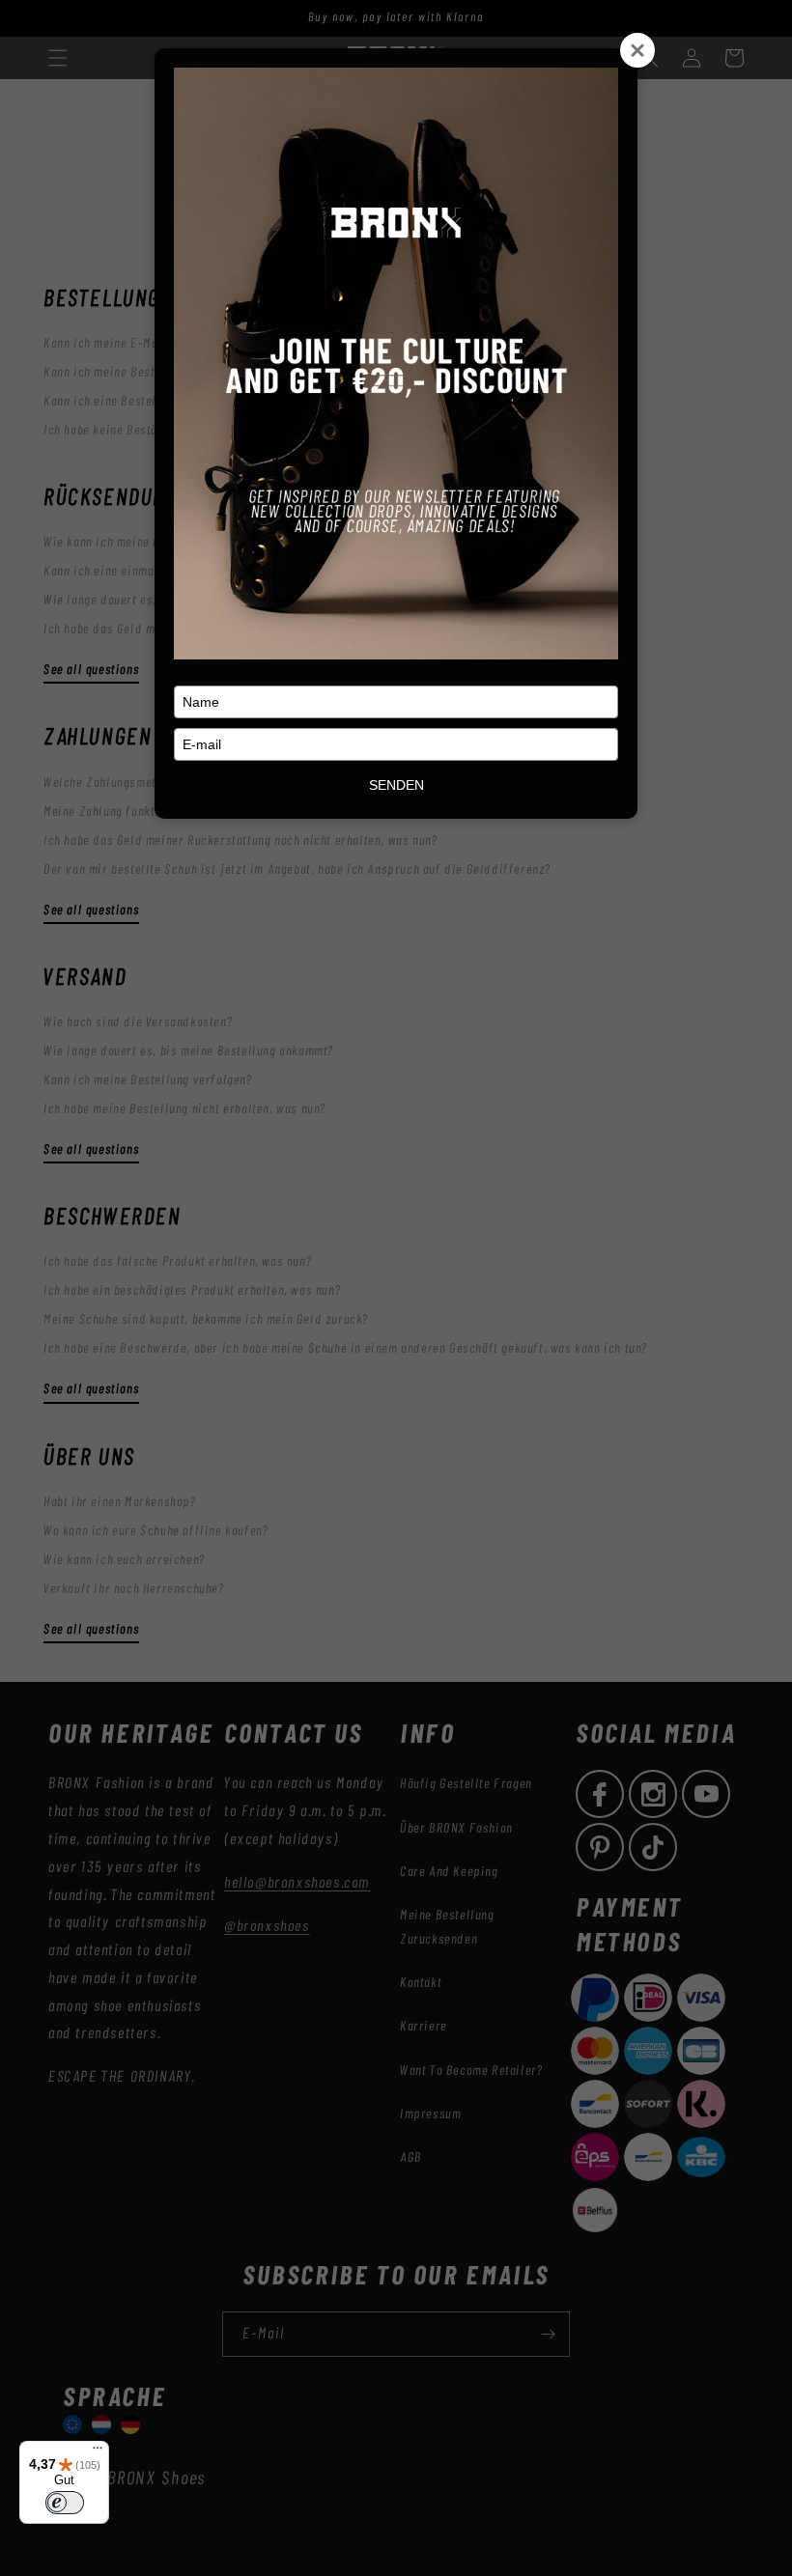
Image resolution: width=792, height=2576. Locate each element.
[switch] (65, 2503)
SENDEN (396, 785)
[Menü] (98, 2452)
